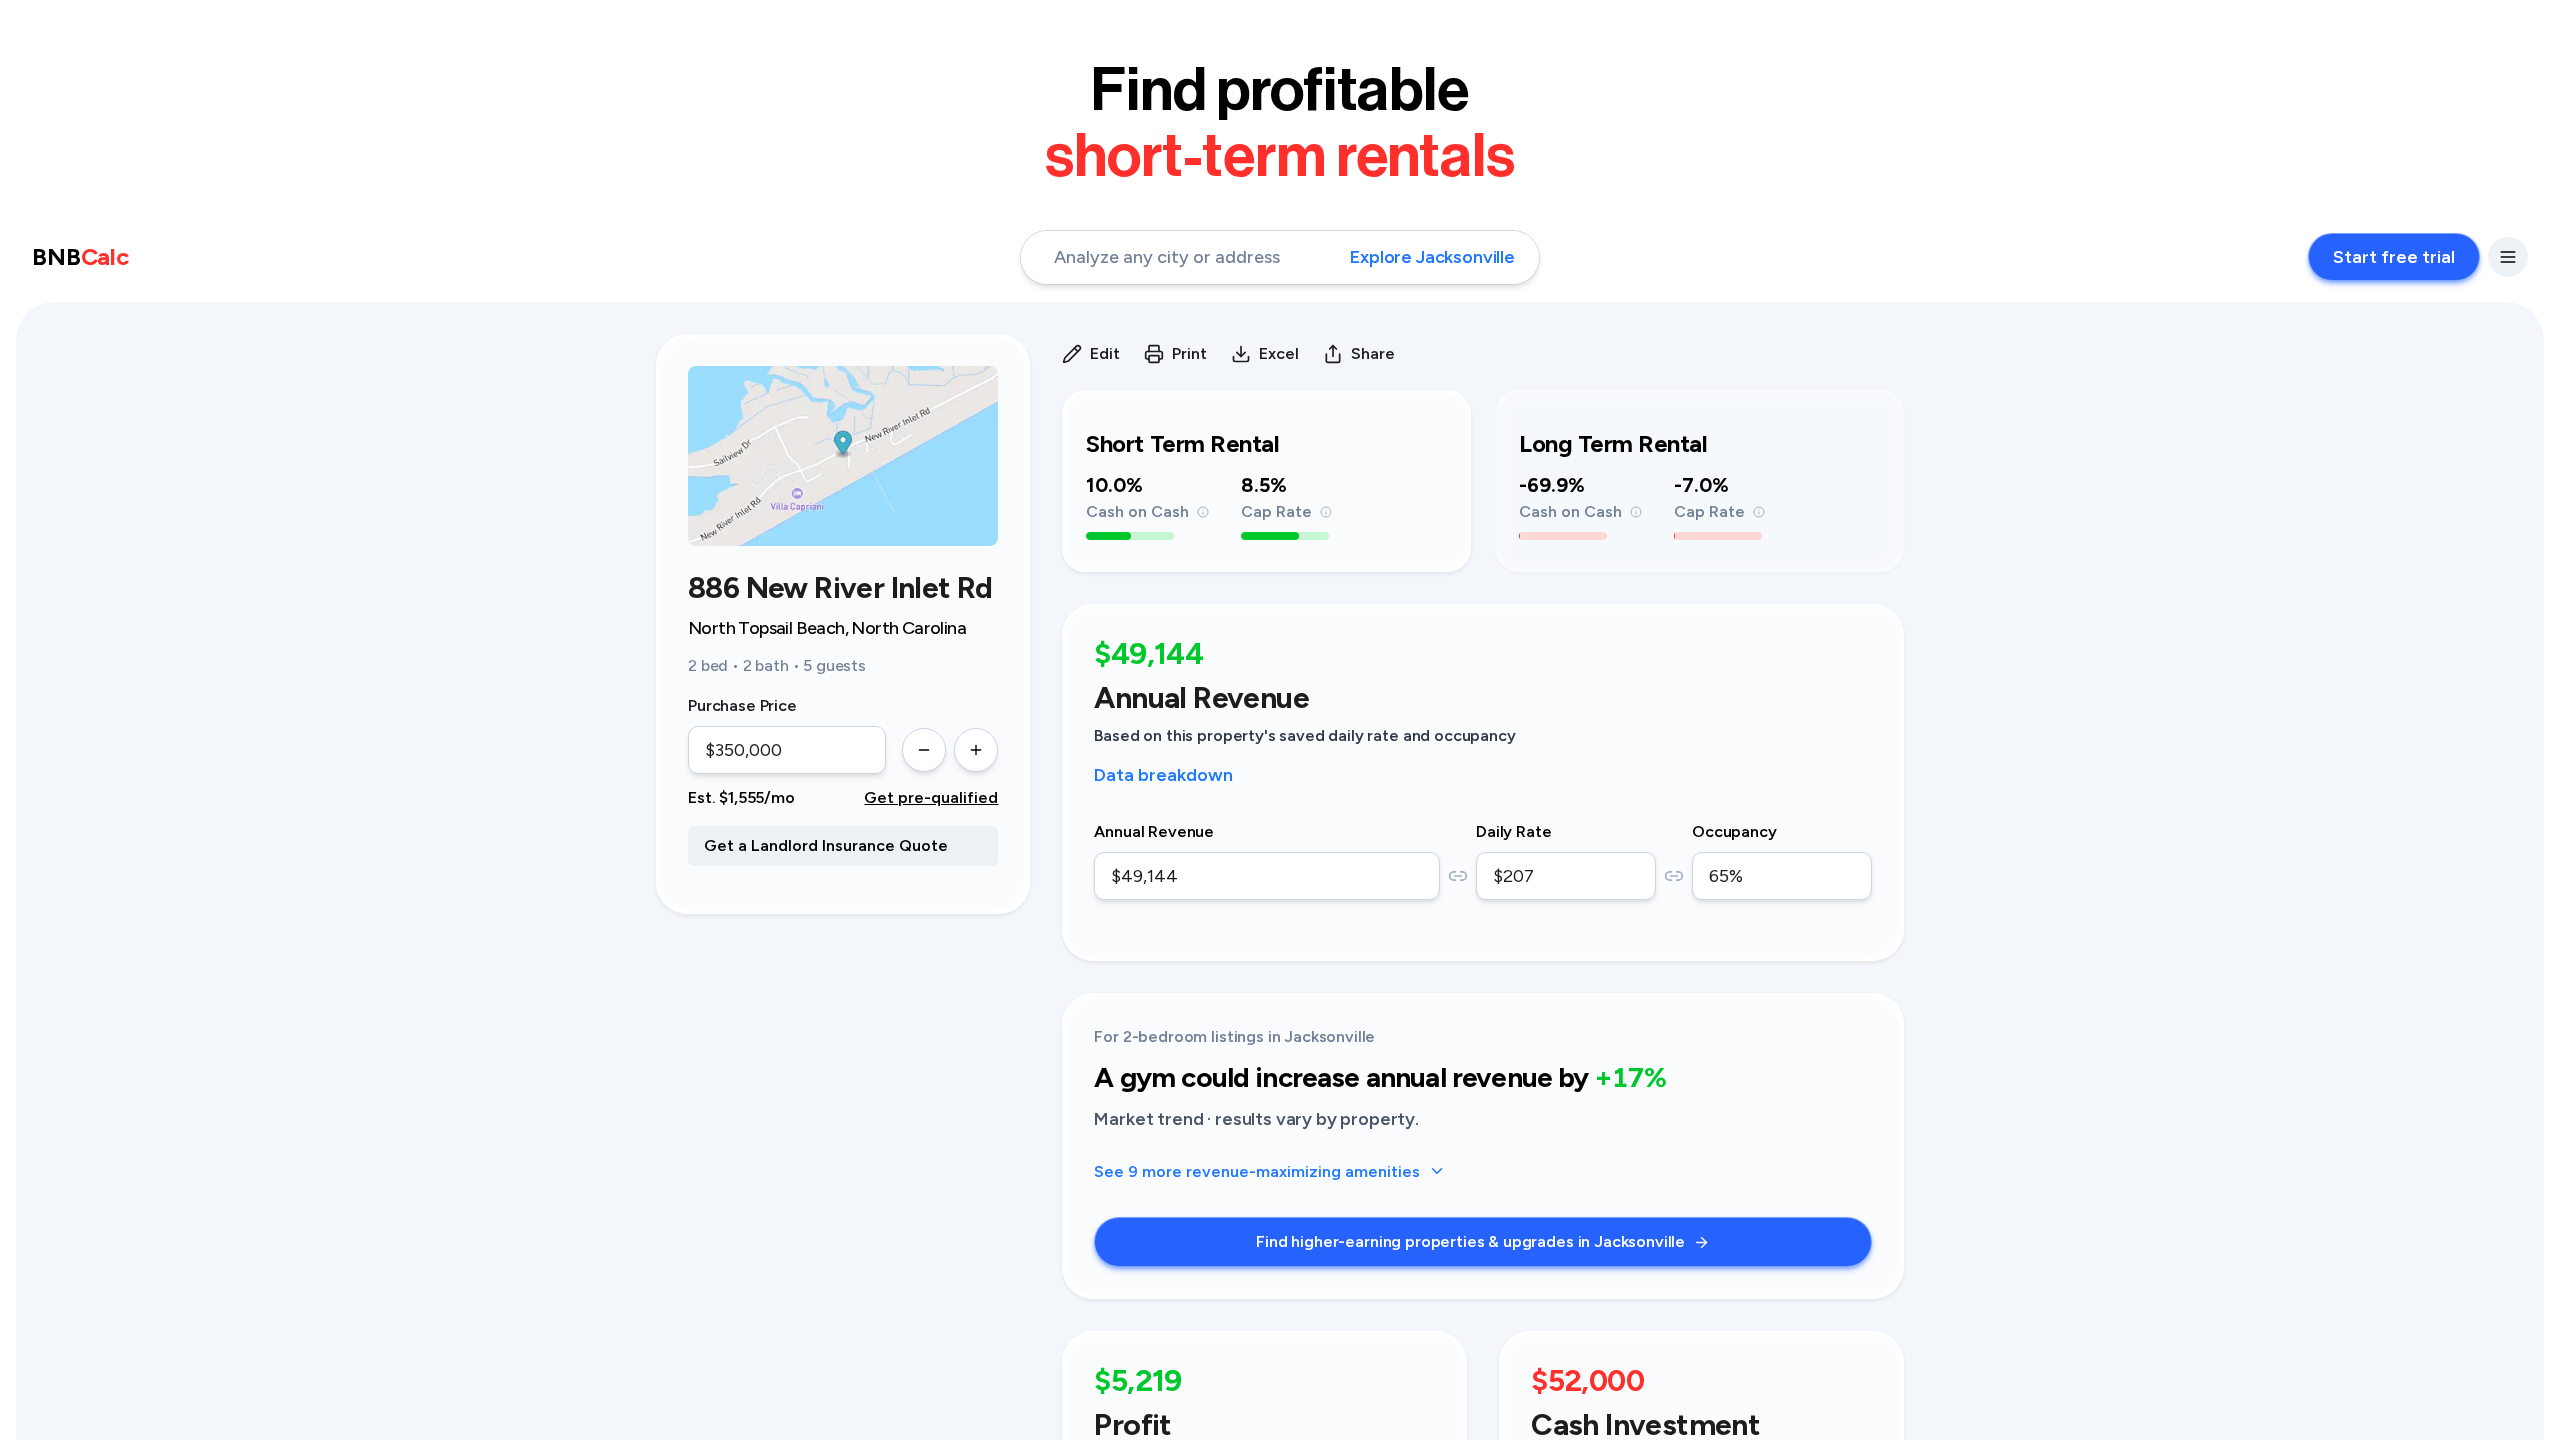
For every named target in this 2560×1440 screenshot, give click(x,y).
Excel (1279, 353)
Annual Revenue (1154, 831)
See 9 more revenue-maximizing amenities (1257, 1171)
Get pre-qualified (931, 797)
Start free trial (2394, 257)
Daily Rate (1513, 831)
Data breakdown (1163, 775)
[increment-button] (976, 750)
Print (1189, 353)
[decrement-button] (924, 750)
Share (1373, 353)
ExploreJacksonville (1432, 257)
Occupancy (1734, 831)
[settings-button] (2508, 257)
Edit (1105, 353)
